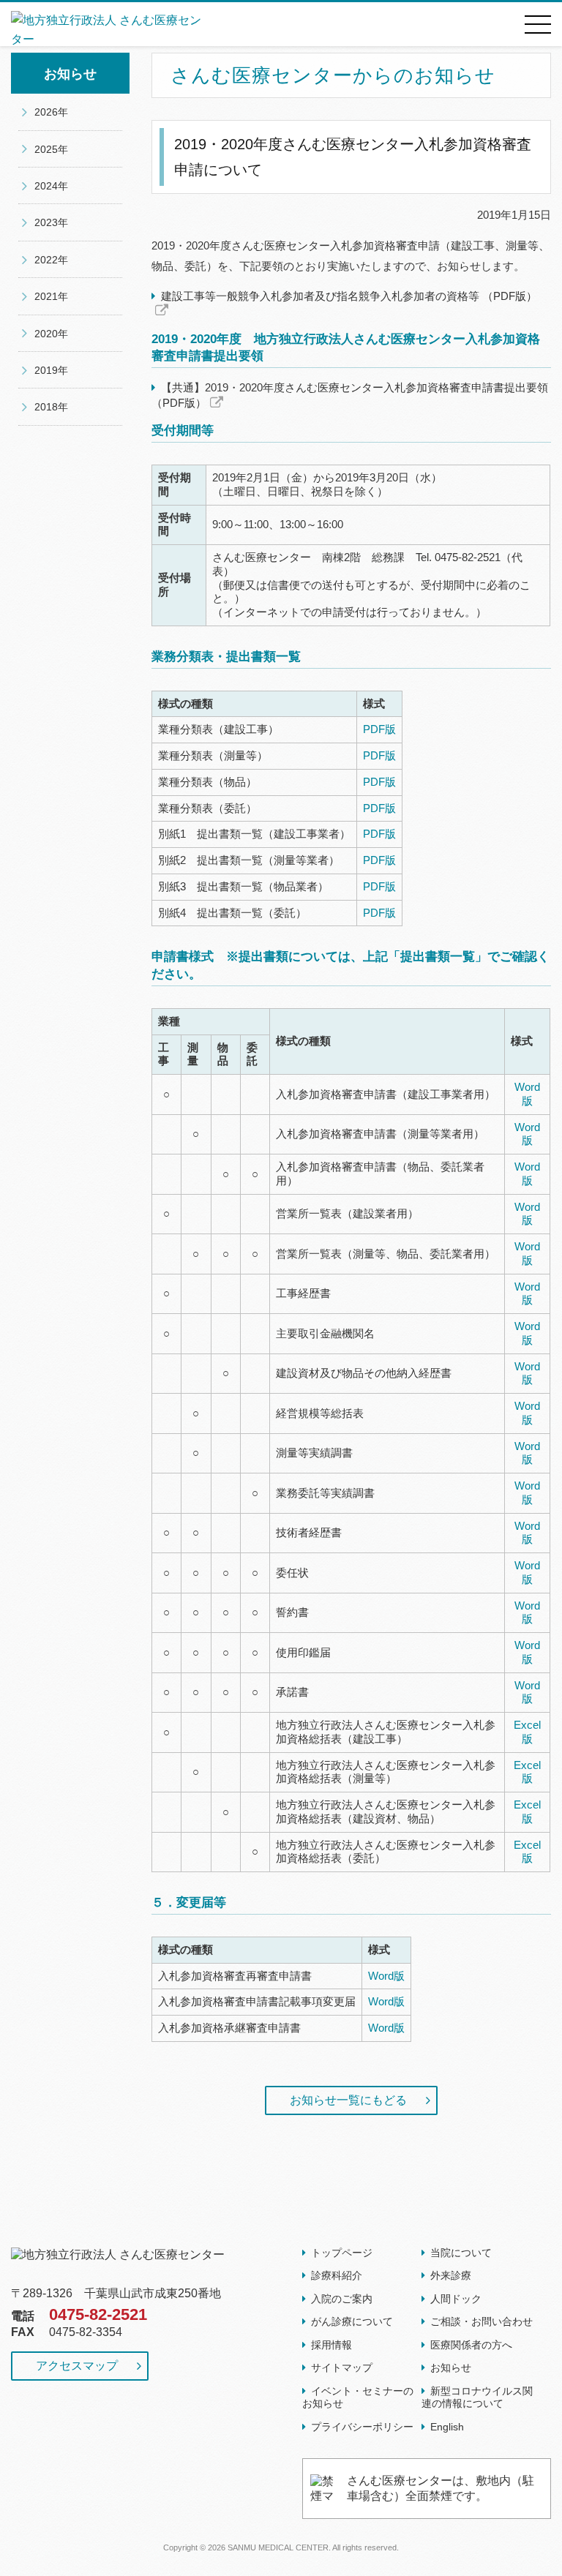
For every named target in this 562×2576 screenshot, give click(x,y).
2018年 (51, 407)
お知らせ (451, 2367)
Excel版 (527, 1732)
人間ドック (456, 2299)
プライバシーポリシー (362, 2427)
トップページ (342, 2253)
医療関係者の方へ (471, 2345)
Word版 (527, 1094)
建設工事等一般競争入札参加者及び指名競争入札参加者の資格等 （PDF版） (349, 296)
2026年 (51, 112)
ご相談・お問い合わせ (482, 2321)
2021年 (51, 296)
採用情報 (331, 2345)
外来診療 (451, 2275)
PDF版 (379, 729)
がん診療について (352, 2321)
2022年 (51, 260)
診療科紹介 (337, 2275)
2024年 (51, 186)
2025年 (51, 149)
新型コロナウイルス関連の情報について (477, 2397)
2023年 (51, 222)
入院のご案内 (342, 2299)
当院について (461, 2253)
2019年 (51, 370)
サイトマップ (342, 2367)
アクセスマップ (77, 2366)
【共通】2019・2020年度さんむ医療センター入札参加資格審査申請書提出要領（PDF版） (350, 395)
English (447, 2427)
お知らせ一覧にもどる (348, 2100)
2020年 (51, 334)
